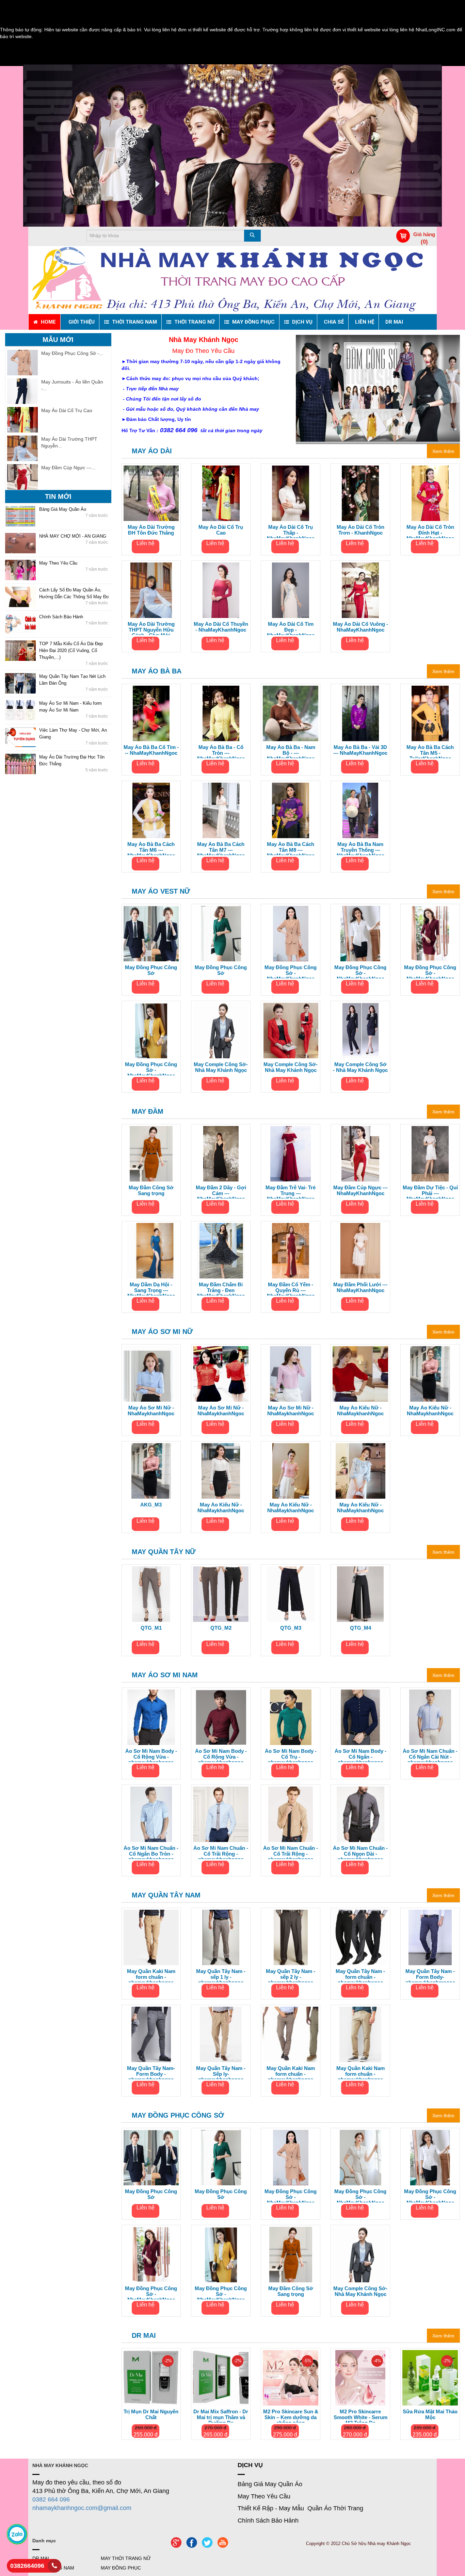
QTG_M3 (291, 1628)
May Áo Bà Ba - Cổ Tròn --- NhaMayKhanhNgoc (221, 751)
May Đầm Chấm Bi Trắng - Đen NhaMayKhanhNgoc (221, 1289)
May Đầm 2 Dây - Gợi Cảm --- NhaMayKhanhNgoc (221, 1192)
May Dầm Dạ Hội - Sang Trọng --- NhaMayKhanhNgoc (151, 1289)
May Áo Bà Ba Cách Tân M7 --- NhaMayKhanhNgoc (221, 848)
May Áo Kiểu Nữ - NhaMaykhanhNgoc (360, 1411)
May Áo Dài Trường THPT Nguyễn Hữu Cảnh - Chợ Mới (151, 628)
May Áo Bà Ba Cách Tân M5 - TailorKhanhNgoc (430, 751)
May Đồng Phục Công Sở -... (72, 353)
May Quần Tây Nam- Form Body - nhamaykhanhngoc (151, 2072)
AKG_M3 (151, 1505)
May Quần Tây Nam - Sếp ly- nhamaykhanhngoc (221, 2072)
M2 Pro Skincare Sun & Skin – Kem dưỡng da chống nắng (291, 2416)
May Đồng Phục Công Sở (151, 970)
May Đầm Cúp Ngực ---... (68, 468)
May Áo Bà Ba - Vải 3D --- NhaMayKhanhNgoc (360, 750)
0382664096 (27, 2566)
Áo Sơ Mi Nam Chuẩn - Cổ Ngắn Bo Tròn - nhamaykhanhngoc (151, 1852)
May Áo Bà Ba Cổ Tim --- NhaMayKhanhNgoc (151, 750)
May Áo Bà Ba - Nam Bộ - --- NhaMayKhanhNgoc (291, 751)
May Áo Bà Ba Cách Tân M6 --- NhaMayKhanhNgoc (151, 848)
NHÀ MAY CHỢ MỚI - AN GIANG (73, 536)
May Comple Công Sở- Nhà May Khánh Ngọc (221, 1067)
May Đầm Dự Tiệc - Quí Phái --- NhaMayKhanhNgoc (430, 1192)
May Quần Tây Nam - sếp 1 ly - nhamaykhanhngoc (221, 1975)
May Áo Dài (152, 451)
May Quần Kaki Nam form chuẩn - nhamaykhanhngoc (151, 1975)
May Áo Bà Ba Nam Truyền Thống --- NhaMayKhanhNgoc (360, 848)
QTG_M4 (360, 1628)
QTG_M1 (151, 1628)
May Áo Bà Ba (157, 671)
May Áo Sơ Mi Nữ (162, 1332)
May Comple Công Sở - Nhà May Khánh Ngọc (360, 1067)
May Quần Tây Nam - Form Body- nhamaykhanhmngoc (430, 1975)
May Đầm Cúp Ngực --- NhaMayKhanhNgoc (360, 1191)
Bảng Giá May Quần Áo (63, 509)
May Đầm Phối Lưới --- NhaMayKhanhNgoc (360, 1287)
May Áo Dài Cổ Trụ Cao (67, 410)
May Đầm (148, 1111)
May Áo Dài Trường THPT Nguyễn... (69, 442)
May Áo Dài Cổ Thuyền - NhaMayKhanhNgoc (221, 627)
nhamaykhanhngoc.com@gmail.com (82, 2508)
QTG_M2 (221, 1628)
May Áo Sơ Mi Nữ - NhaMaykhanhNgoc (151, 1411)
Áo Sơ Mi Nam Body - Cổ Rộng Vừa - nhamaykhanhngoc (151, 1755)
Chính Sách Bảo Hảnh (61, 617)
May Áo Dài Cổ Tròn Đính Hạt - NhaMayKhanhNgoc (430, 531)
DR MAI (144, 2335)
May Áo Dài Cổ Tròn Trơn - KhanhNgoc (360, 530)
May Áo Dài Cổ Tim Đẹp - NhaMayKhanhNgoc (291, 628)
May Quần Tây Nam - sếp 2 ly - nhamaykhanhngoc (291, 1975)
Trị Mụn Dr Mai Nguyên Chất (151, 2415)
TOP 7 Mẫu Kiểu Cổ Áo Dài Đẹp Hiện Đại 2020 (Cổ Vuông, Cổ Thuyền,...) (71, 650)
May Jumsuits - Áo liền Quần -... (72, 385)
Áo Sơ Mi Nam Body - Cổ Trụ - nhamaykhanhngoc (291, 1755)
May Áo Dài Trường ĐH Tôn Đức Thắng (151, 530)
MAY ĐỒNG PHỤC (121, 2568)
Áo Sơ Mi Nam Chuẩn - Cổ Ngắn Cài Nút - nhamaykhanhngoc (430, 1755)
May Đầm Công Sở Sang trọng (151, 1191)
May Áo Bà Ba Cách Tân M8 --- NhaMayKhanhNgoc (291, 848)
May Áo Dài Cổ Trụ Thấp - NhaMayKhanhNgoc (291, 531)
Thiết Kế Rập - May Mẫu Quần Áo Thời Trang (300, 2508)
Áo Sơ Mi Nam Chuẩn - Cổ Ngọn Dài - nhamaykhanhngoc (360, 1852)
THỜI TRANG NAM (53, 2568)
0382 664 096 (51, 2499)
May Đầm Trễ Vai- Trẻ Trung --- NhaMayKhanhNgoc (291, 1192)
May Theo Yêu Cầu (58, 563)
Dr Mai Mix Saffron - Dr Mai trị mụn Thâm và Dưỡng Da (221, 2416)
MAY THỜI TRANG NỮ (126, 2558)
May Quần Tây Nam (166, 1895)
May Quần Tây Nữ (164, 1552)
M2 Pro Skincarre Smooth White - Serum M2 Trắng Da (360, 2416)
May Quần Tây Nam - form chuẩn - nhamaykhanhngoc (360, 1975)
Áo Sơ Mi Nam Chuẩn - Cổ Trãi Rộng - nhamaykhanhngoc (221, 1852)
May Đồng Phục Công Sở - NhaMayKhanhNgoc (291, 972)
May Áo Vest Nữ (161, 891)
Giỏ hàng (424, 234)
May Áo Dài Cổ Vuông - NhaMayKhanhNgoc (360, 627)
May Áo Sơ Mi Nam (165, 1675)
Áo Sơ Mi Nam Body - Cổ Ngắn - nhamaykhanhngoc (360, 1755)
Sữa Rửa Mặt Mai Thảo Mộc (430, 2415)
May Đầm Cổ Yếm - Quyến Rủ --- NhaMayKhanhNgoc (291, 1289)
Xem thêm (443, 451)
